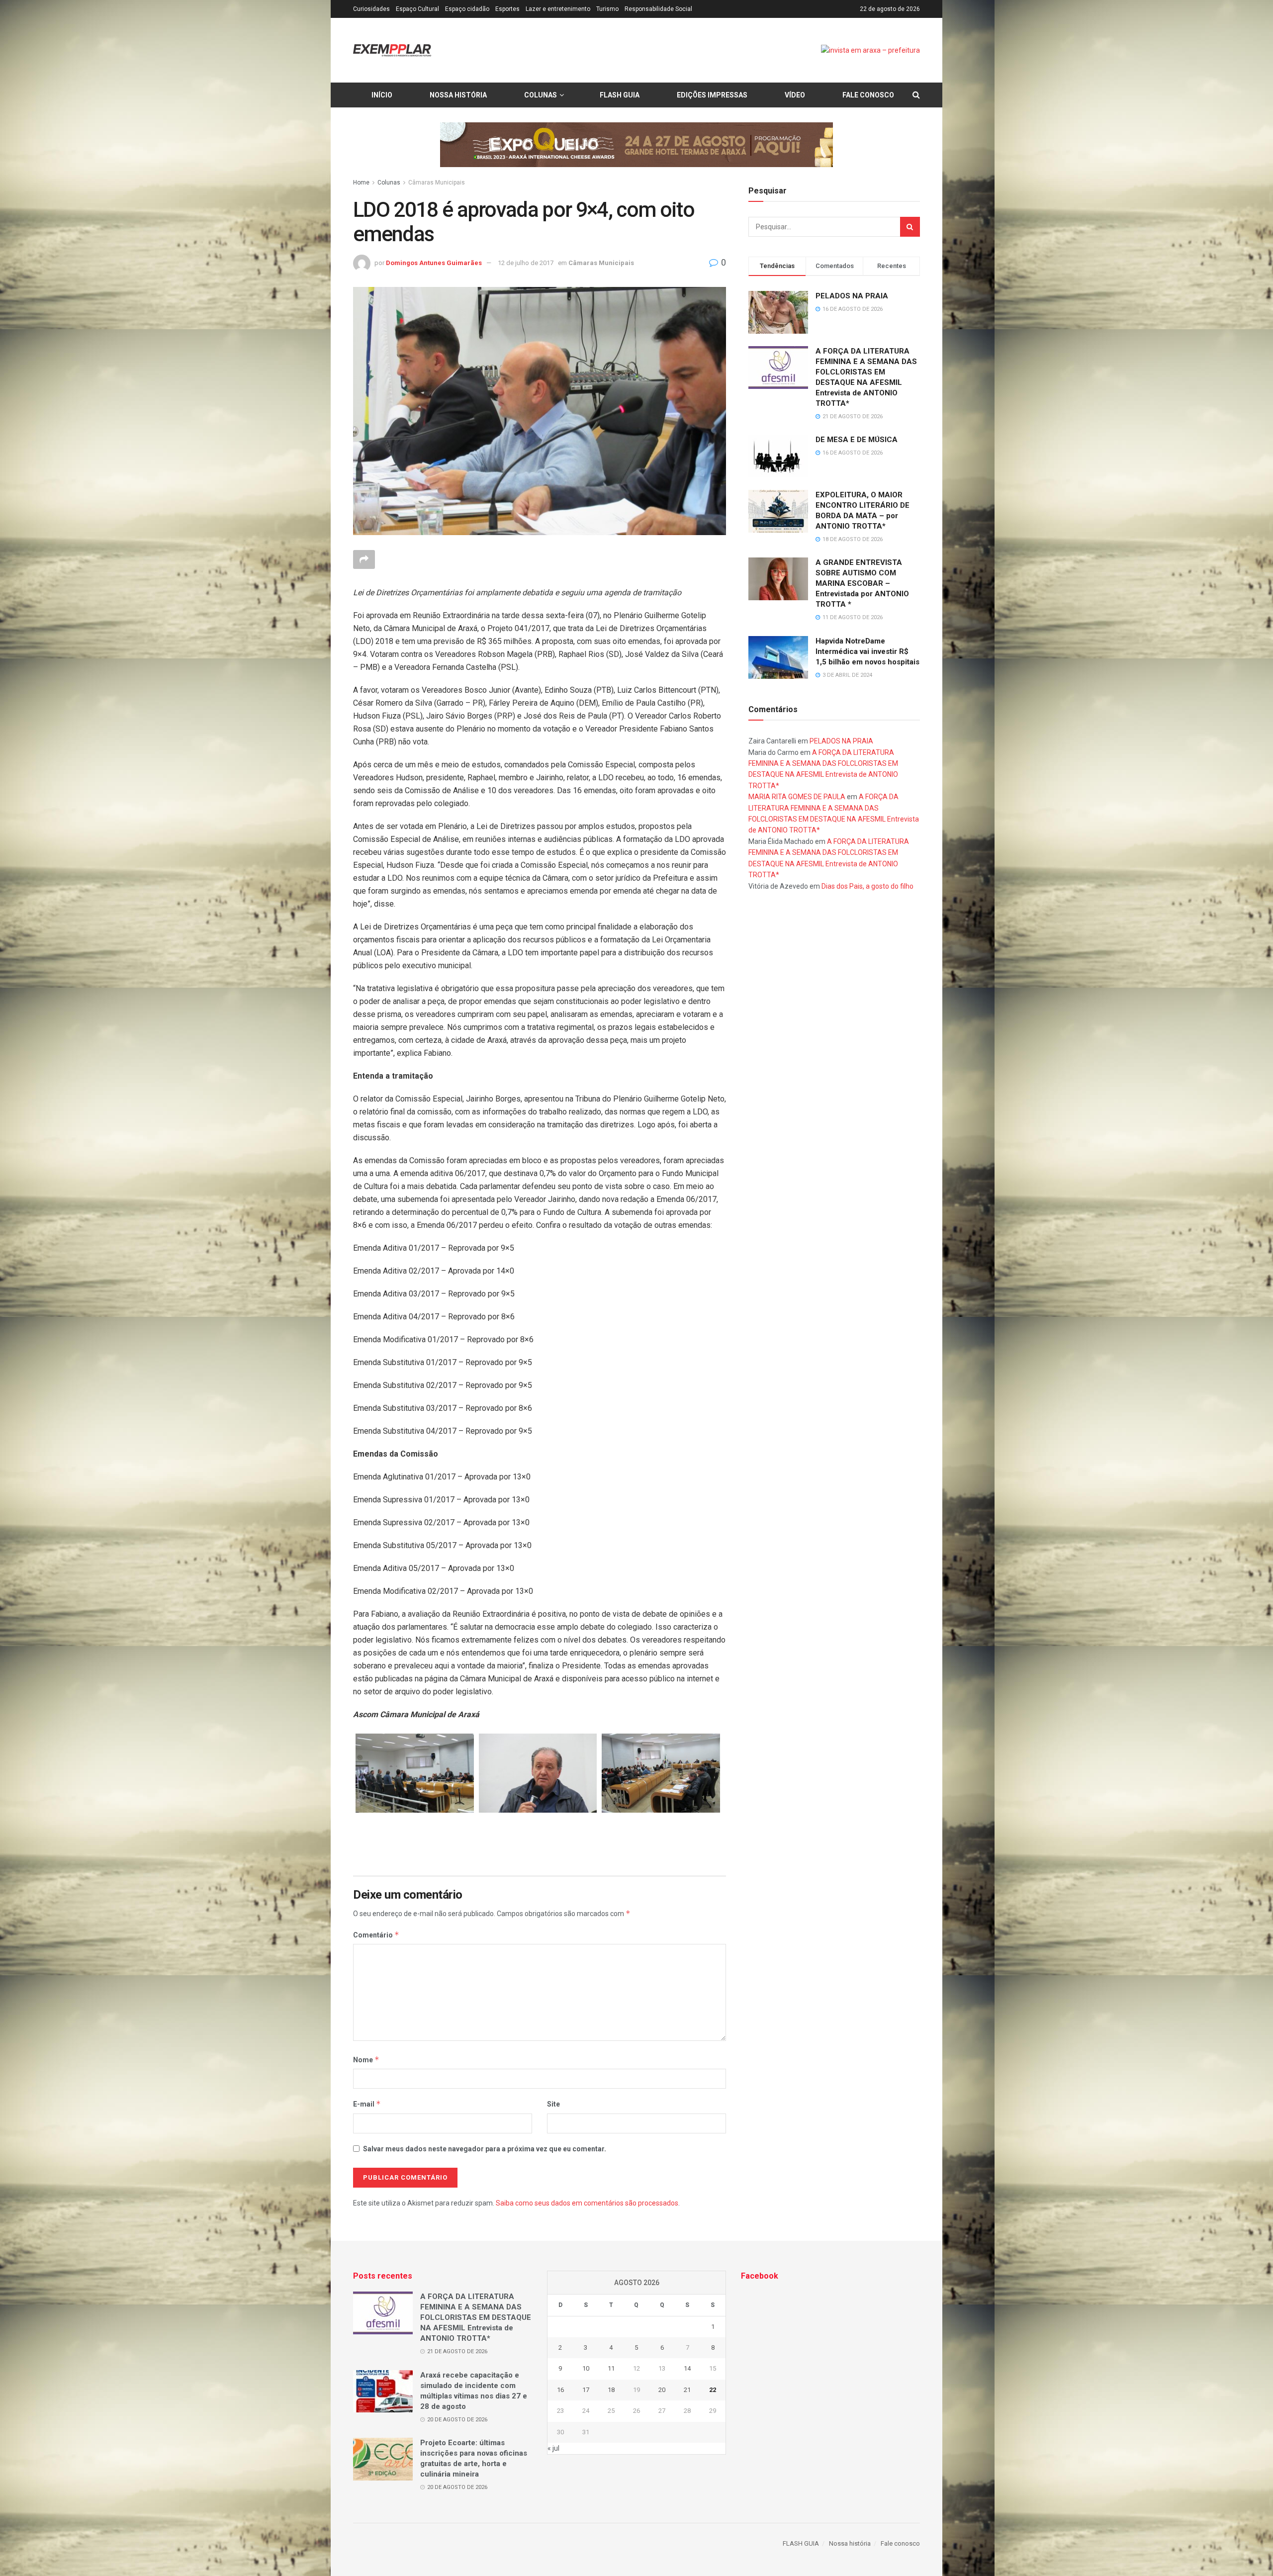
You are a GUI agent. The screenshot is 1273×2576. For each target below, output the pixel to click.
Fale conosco (868, 95)
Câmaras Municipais (437, 183)
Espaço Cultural (417, 9)
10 (586, 2368)
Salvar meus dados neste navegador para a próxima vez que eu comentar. (485, 2149)
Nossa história (458, 95)
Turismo (607, 9)
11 (611, 2368)
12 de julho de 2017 (526, 263)
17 (586, 2390)
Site (553, 2104)
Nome (366, 2060)
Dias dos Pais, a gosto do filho (867, 886)
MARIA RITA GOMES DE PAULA (797, 797)
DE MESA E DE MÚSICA (857, 440)
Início (382, 95)
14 (687, 2368)
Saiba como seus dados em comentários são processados (587, 2203)
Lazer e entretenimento (558, 9)
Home (361, 183)
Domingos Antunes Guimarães (434, 263)
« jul (553, 2448)
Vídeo (795, 95)
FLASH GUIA (620, 95)
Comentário (376, 1935)
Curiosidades (371, 9)
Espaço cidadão (467, 9)
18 (611, 2390)
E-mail (367, 2104)
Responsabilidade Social (658, 9)
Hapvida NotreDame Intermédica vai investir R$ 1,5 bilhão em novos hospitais (867, 651)
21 (687, 2390)
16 (560, 2390)
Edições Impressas (712, 95)
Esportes (507, 9)
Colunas (541, 95)
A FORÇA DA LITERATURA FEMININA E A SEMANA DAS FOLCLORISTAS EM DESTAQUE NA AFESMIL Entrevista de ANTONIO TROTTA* (476, 2317)
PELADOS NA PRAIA (852, 296)
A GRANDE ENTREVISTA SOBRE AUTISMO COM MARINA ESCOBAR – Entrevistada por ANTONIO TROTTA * (862, 583)
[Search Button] (910, 227)
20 (662, 2390)
